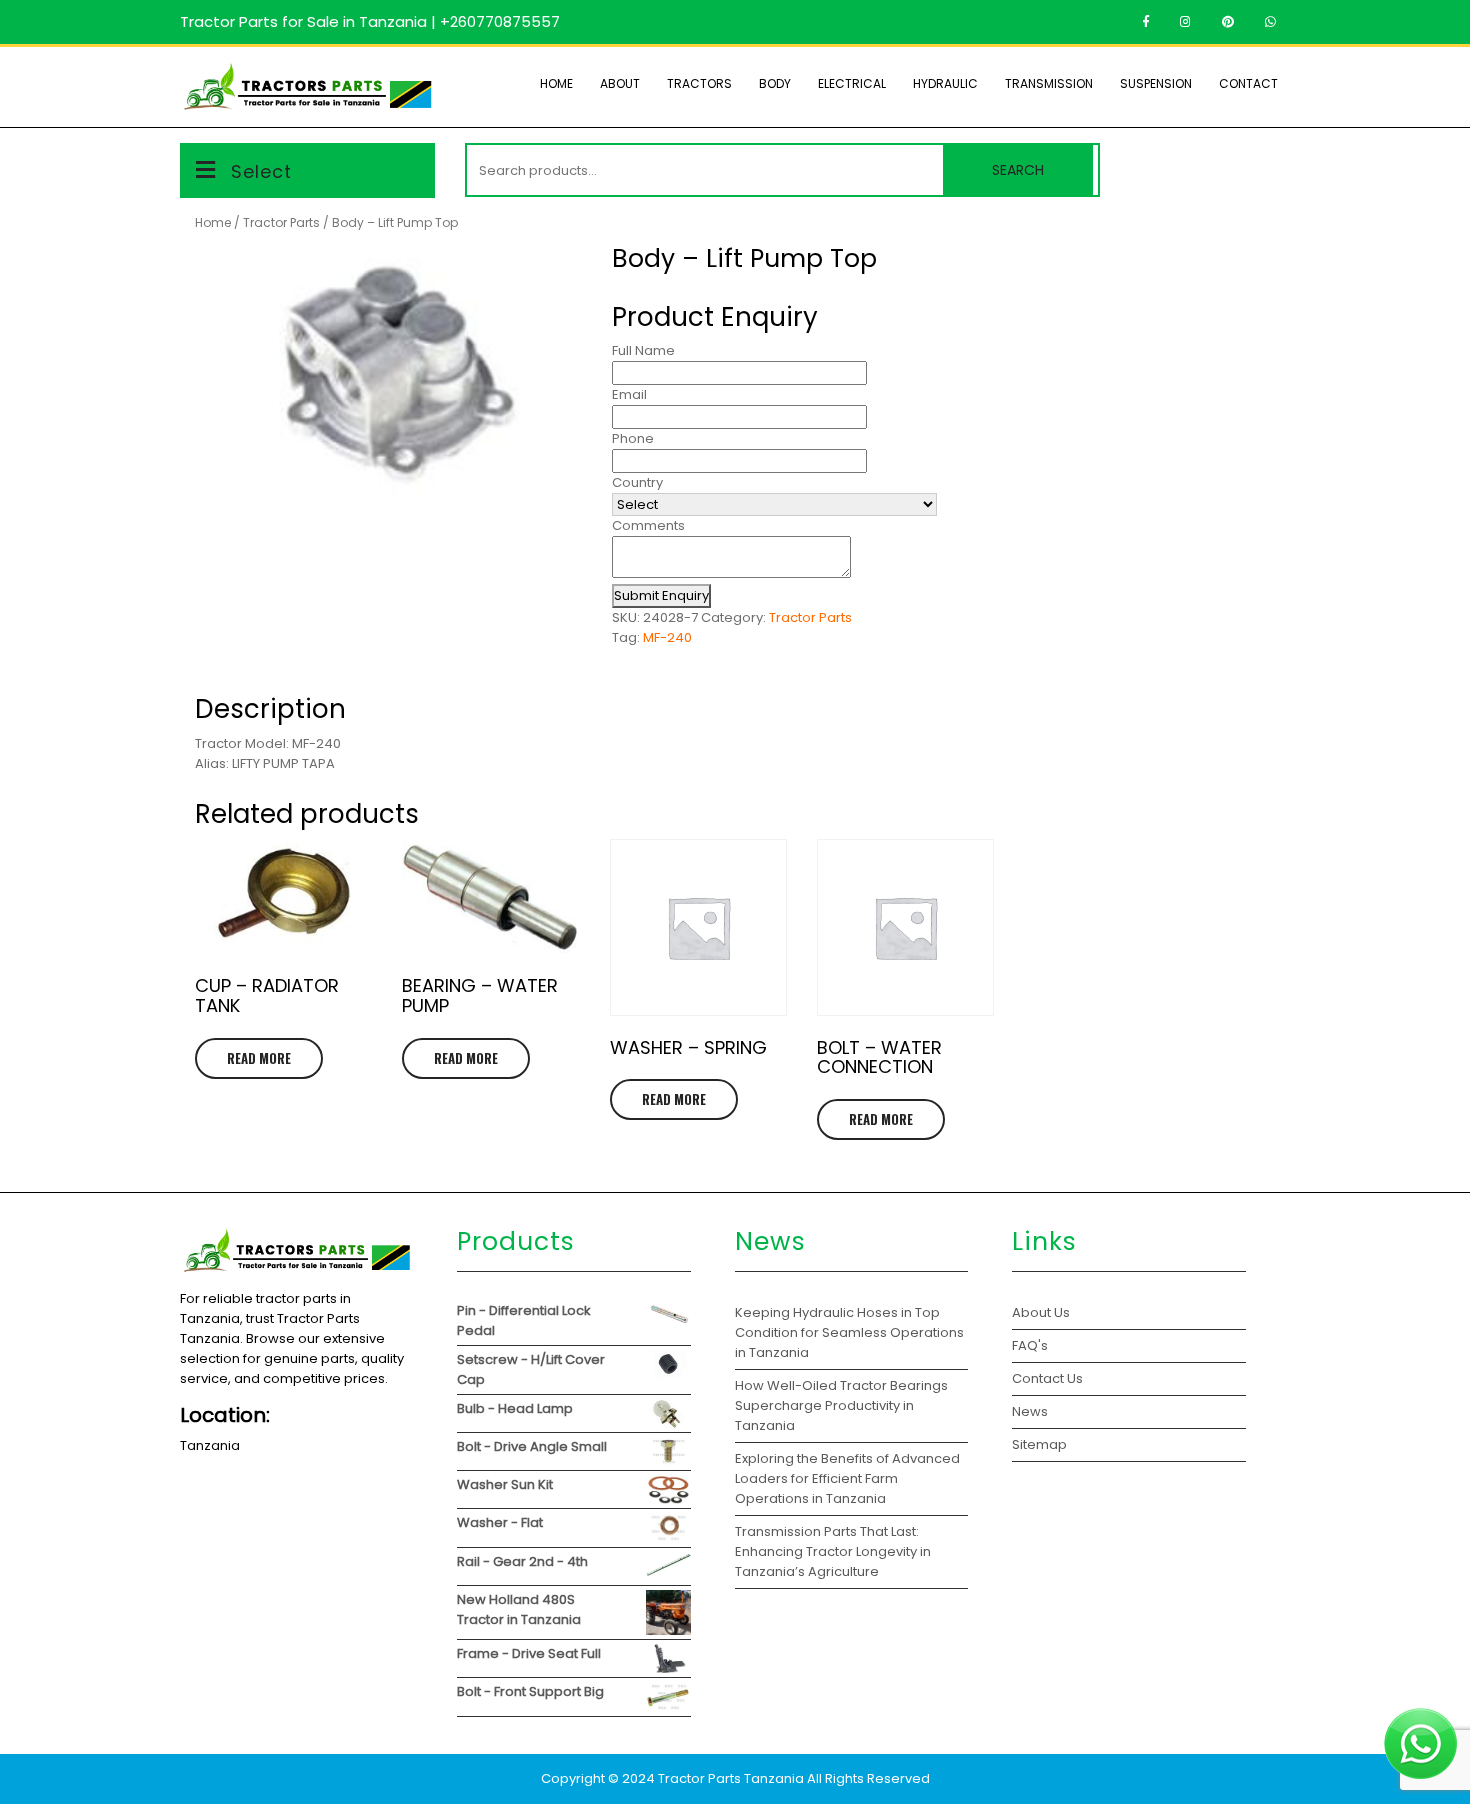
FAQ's (1030, 1345)
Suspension (1156, 83)
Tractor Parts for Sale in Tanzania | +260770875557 (370, 21)
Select (261, 171)
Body (775, 83)
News (1030, 1411)
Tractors (699, 83)
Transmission (1049, 83)
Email (629, 394)
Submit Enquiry (661, 595)
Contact (1248, 83)
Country (637, 482)
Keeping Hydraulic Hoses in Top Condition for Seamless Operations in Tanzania (849, 1332)
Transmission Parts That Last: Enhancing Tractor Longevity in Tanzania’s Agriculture (833, 1551)
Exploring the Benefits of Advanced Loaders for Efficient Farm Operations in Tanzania (847, 1478)
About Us (1041, 1312)
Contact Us (1047, 1378)
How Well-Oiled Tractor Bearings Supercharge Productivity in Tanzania (841, 1405)
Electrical (852, 83)
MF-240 (667, 637)
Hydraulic (945, 83)
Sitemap (1039, 1444)
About (620, 83)
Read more (259, 1058)
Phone (633, 438)
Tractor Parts (281, 222)
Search (1018, 170)
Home (556, 83)
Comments (648, 525)
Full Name (643, 350)
